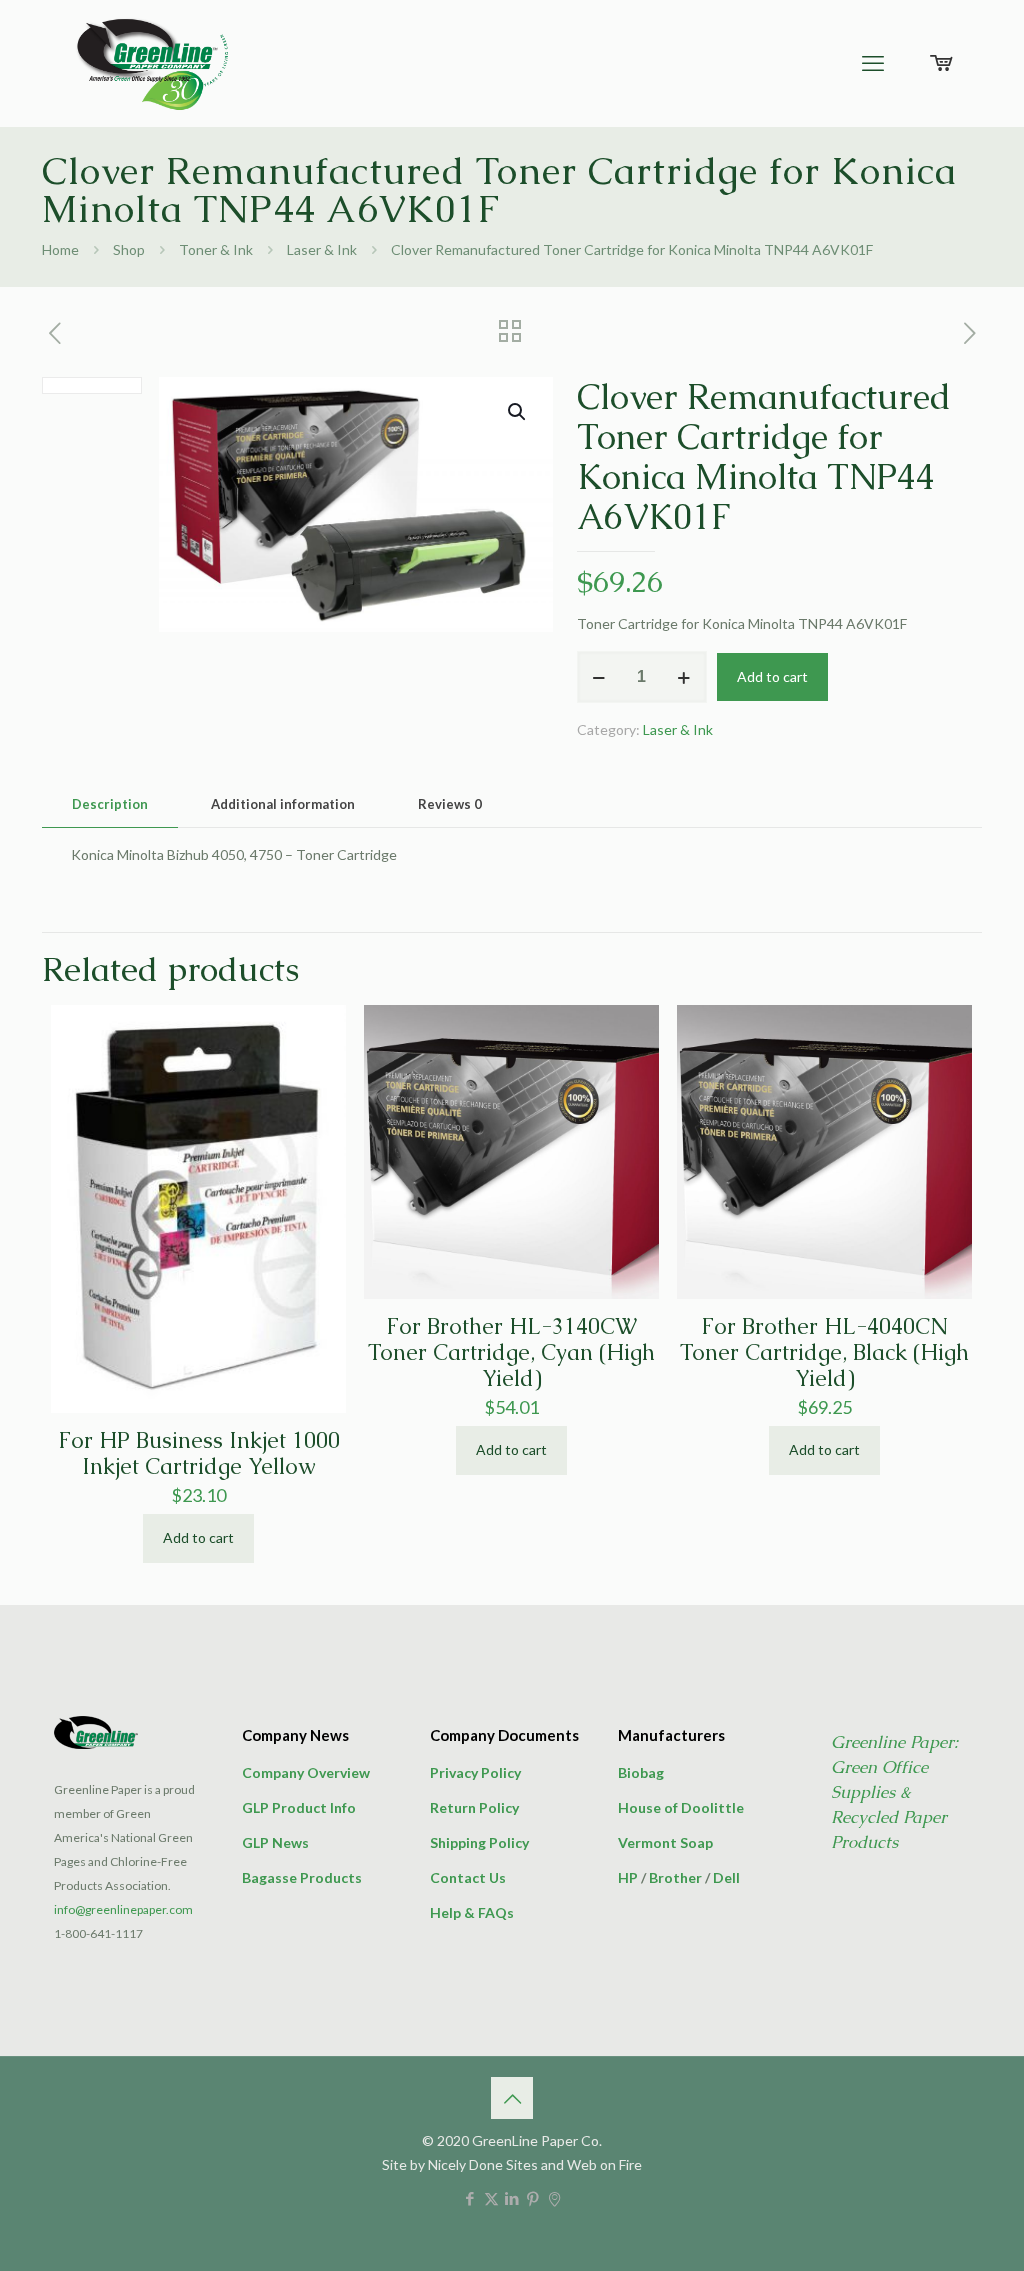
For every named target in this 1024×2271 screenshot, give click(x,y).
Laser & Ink (322, 249)
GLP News (275, 1842)
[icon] (554, 2198)
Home (60, 249)
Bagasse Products (302, 1877)
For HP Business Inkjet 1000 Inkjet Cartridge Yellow (199, 1453)
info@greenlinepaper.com (123, 1909)
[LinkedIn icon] (512, 2198)
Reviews (450, 804)
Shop (129, 249)
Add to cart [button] (198, 1537)
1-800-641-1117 (98, 1933)
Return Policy (474, 1807)
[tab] (110, 804)
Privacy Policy (475, 1772)
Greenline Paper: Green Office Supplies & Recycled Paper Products (894, 1792)
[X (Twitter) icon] (491, 2198)
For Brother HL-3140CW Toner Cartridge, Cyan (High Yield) (511, 1352)
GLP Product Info (299, 1807)
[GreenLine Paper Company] (151, 63)
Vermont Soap (665, 1842)
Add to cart (772, 676)
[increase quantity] (684, 677)
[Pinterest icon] (533, 2198)
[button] (518, 412)
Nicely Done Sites (483, 2164)
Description (110, 804)
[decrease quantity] (599, 677)
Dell (726, 1877)
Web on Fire (604, 2164)
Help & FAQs (472, 1912)
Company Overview (306, 1772)
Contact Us (468, 1877)
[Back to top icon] (512, 2098)
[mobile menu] (873, 63)
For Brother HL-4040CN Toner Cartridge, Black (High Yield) (824, 1352)
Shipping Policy (479, 1842)
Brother (675, 1877)
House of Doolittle (681, 1807)
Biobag (641, 1772)
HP (628, 1877)
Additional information (283, 804)
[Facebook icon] (470, 2198)
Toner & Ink (216, 249)
